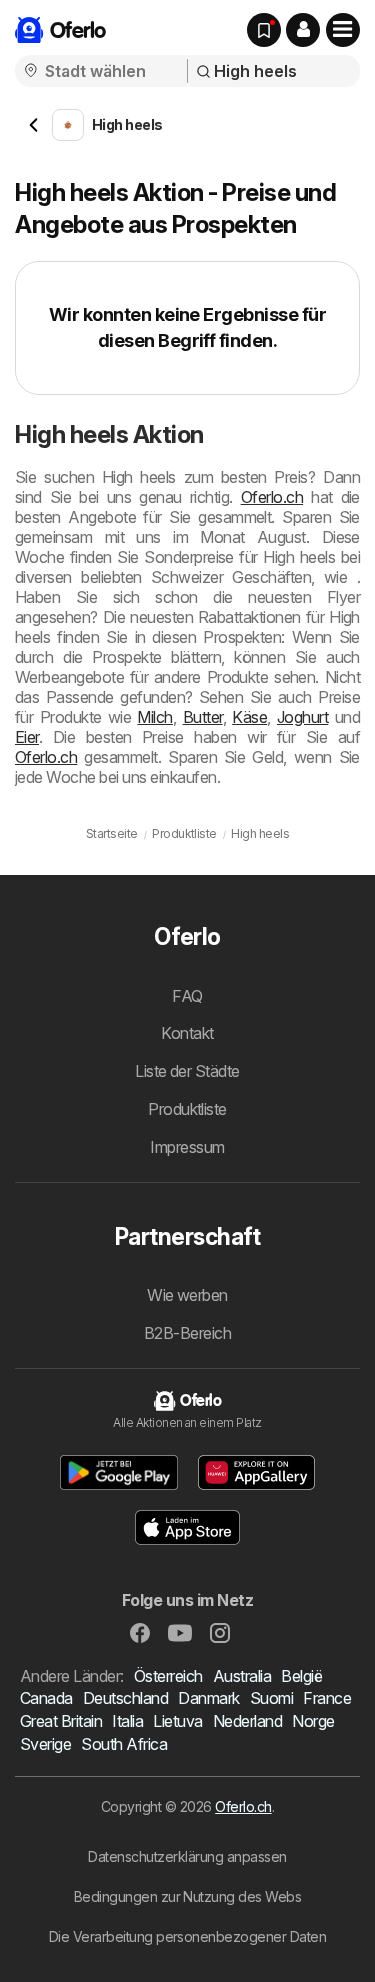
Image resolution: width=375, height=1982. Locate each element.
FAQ (187, 996)
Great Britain (61, 1721)
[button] (303, 30)
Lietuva (177, 1721)
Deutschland (125, 1698)
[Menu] (343, 30)
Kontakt (187, 1033)
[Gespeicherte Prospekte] (264, 30)
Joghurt (302, 717)
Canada (46, 1698)
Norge (313, 1721)
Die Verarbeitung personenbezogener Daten (188, 1936)
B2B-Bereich (187, 1333)
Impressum (187, 1147)
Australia (242, 1676)
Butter (203, 717)
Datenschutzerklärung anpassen (187, 1856)
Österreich (168, 1676)
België (301, 1676)
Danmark (208, 1698)
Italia (127, 1721)
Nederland (247, 1721)
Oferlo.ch (272, 497)
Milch (154, 717)
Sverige (45, 1744)
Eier (27, 737)
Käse (249, 717)
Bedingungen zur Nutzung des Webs (188, 1896)
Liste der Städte (187, 1071)
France (327, 1698)
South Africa (124, 1744)
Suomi (271, 1698)
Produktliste (187, 1109)
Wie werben (187, 1295)
